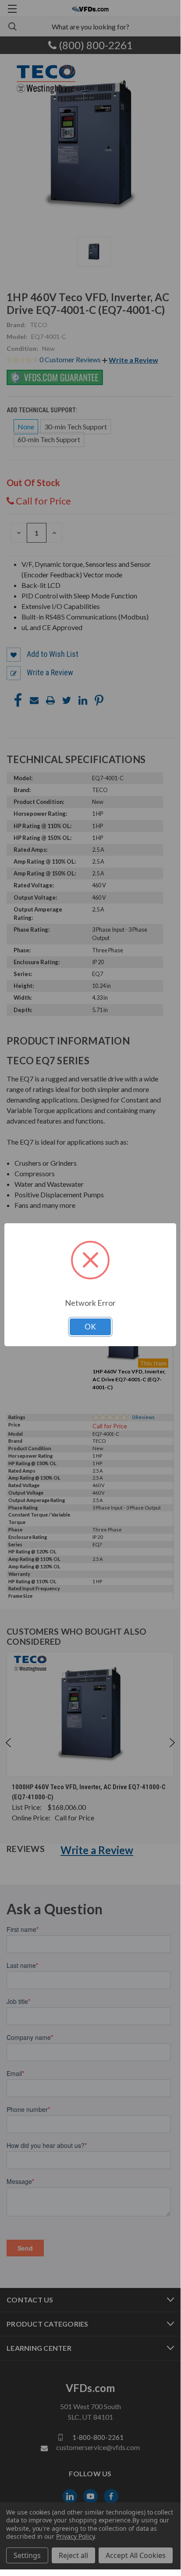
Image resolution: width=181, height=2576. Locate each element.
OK (90, 1327)
